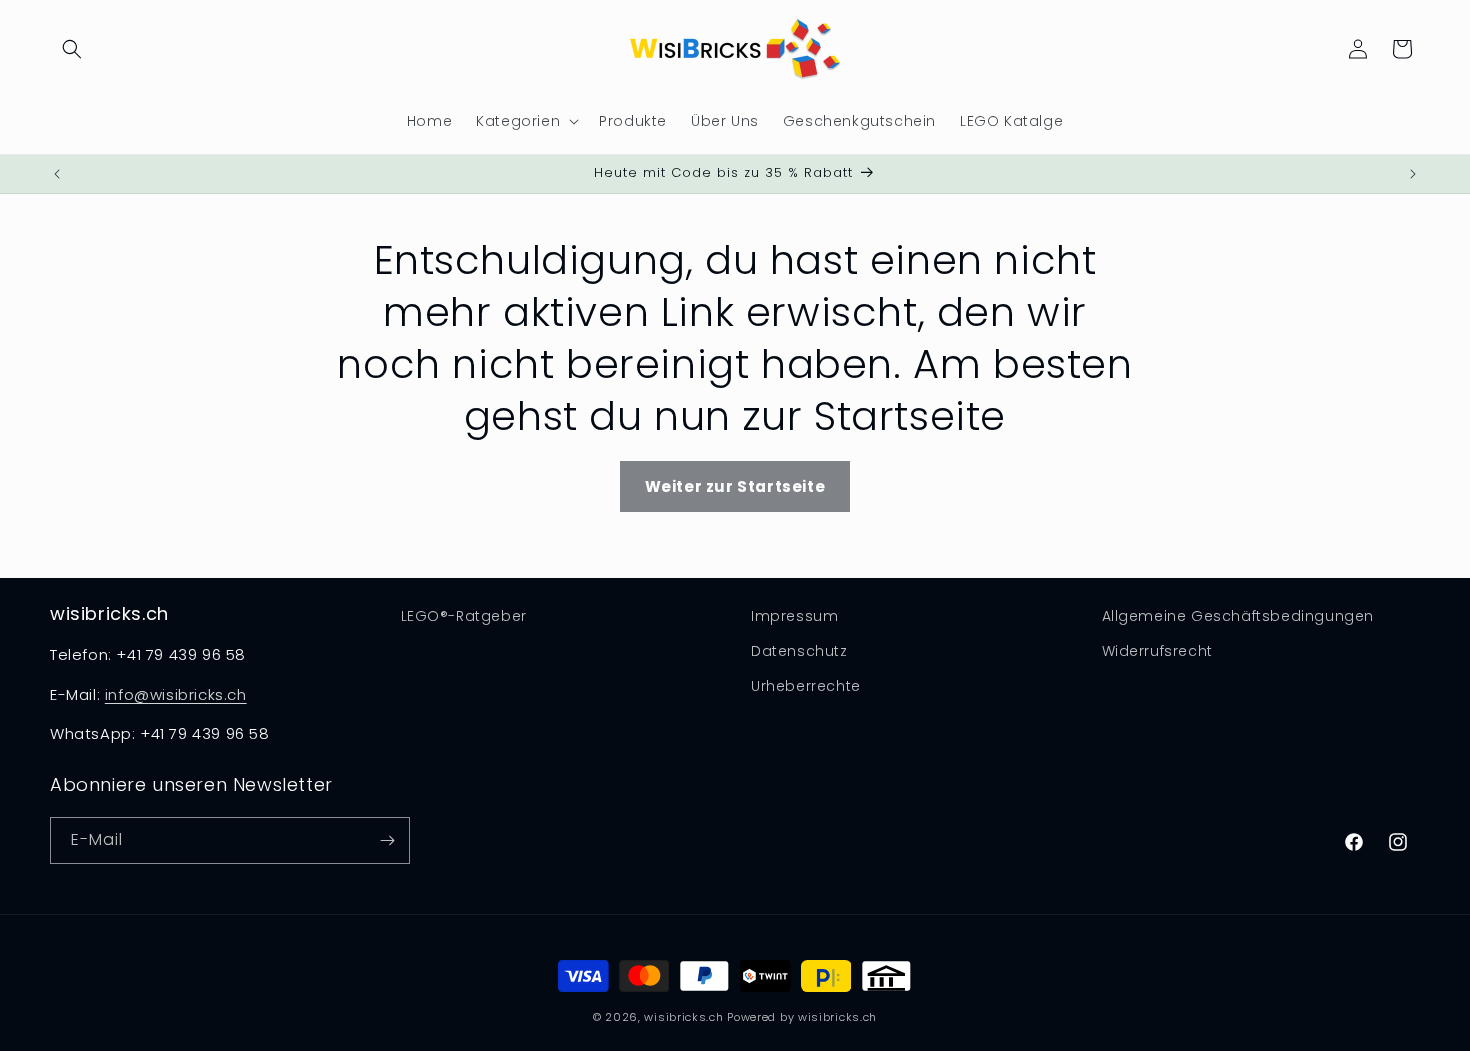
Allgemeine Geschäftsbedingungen (1238, 616)
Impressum (794, 616)
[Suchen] (72, 49)
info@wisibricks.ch (176, 694)
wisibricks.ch (683, 1017)
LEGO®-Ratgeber (464, 616)
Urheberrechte (806, 686)
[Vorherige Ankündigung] (57, 174)
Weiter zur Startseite (735, 486)
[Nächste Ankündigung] (1413, 174)
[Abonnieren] (387, 840)
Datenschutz (799, 651)
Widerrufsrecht (1157, 651)
